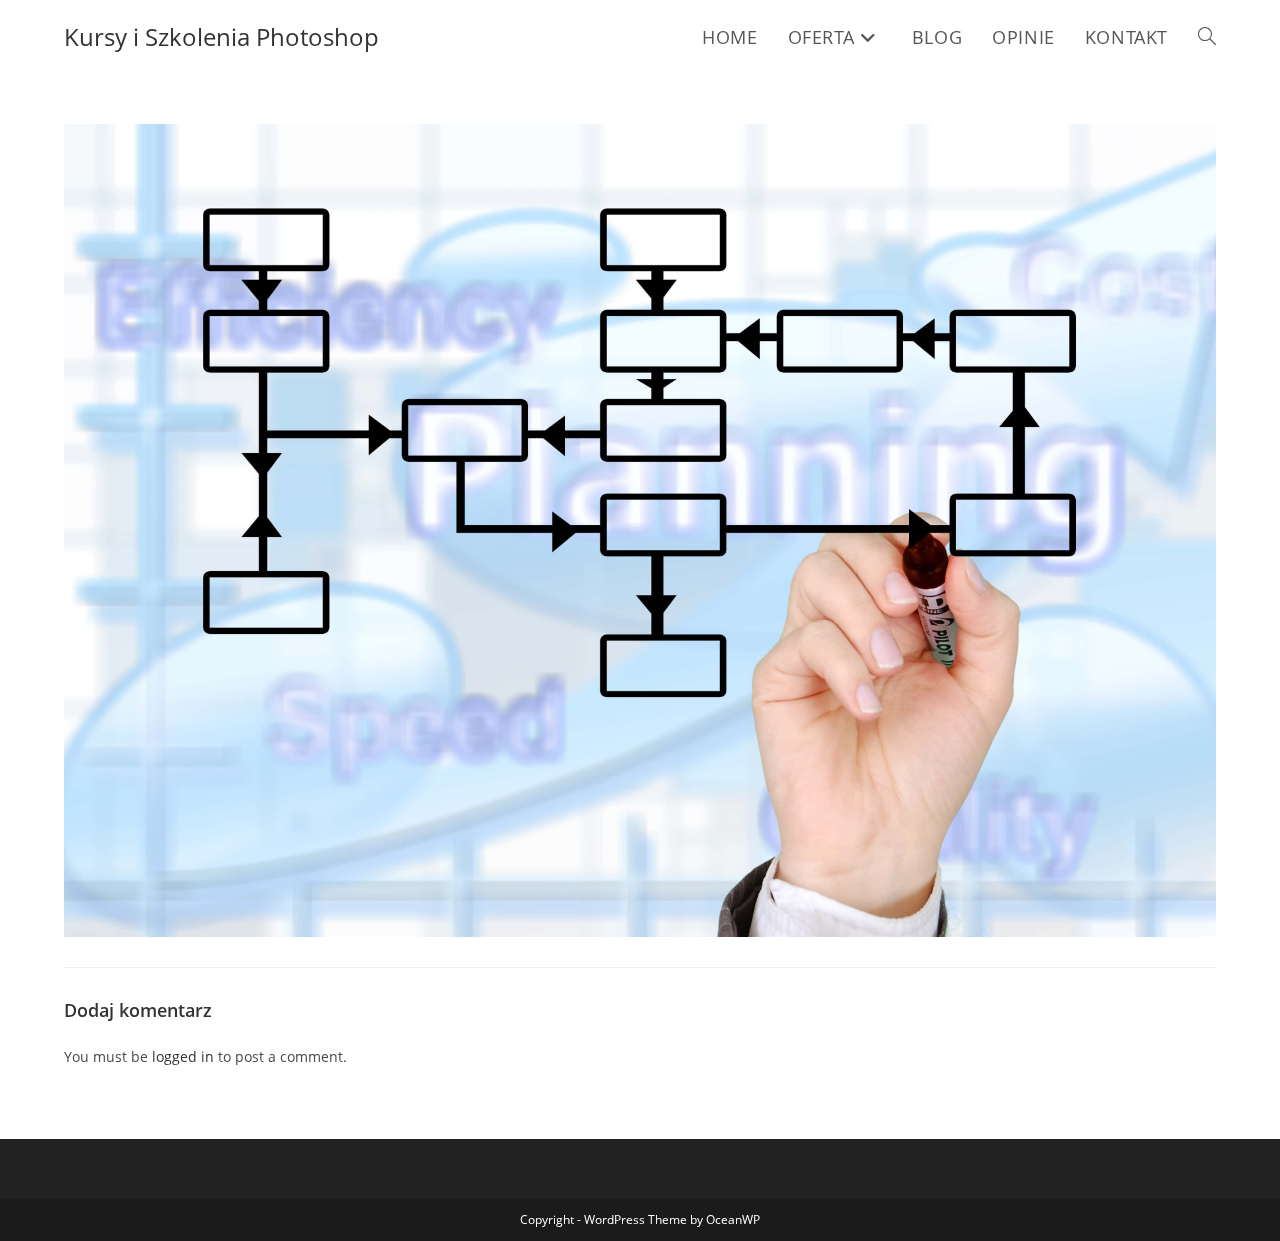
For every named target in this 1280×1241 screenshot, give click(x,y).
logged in (183, 1056)
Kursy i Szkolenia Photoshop (221, 36)
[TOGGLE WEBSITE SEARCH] (1207, 37)
